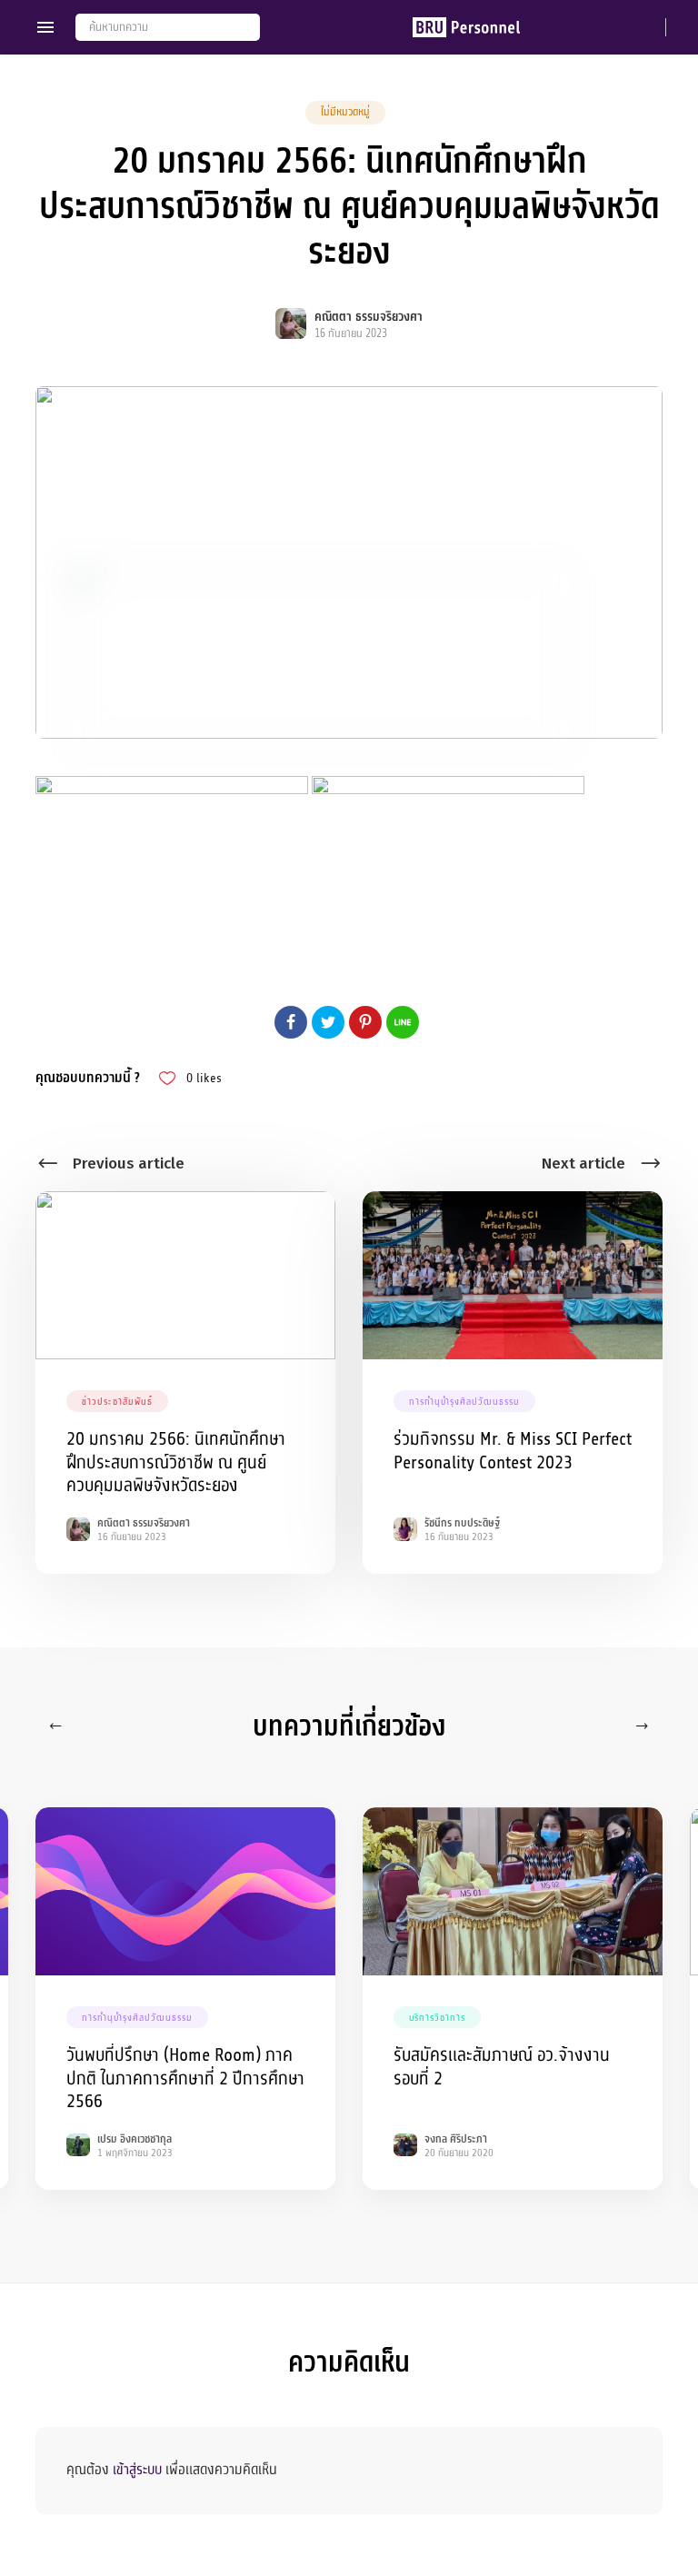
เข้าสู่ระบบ (137, 2470)
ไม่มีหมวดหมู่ (345, 112)
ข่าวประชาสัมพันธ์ (117, 1402)
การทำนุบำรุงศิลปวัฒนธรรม (464, 1402)
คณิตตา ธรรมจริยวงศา (369, 317)
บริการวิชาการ (437, 2018)
